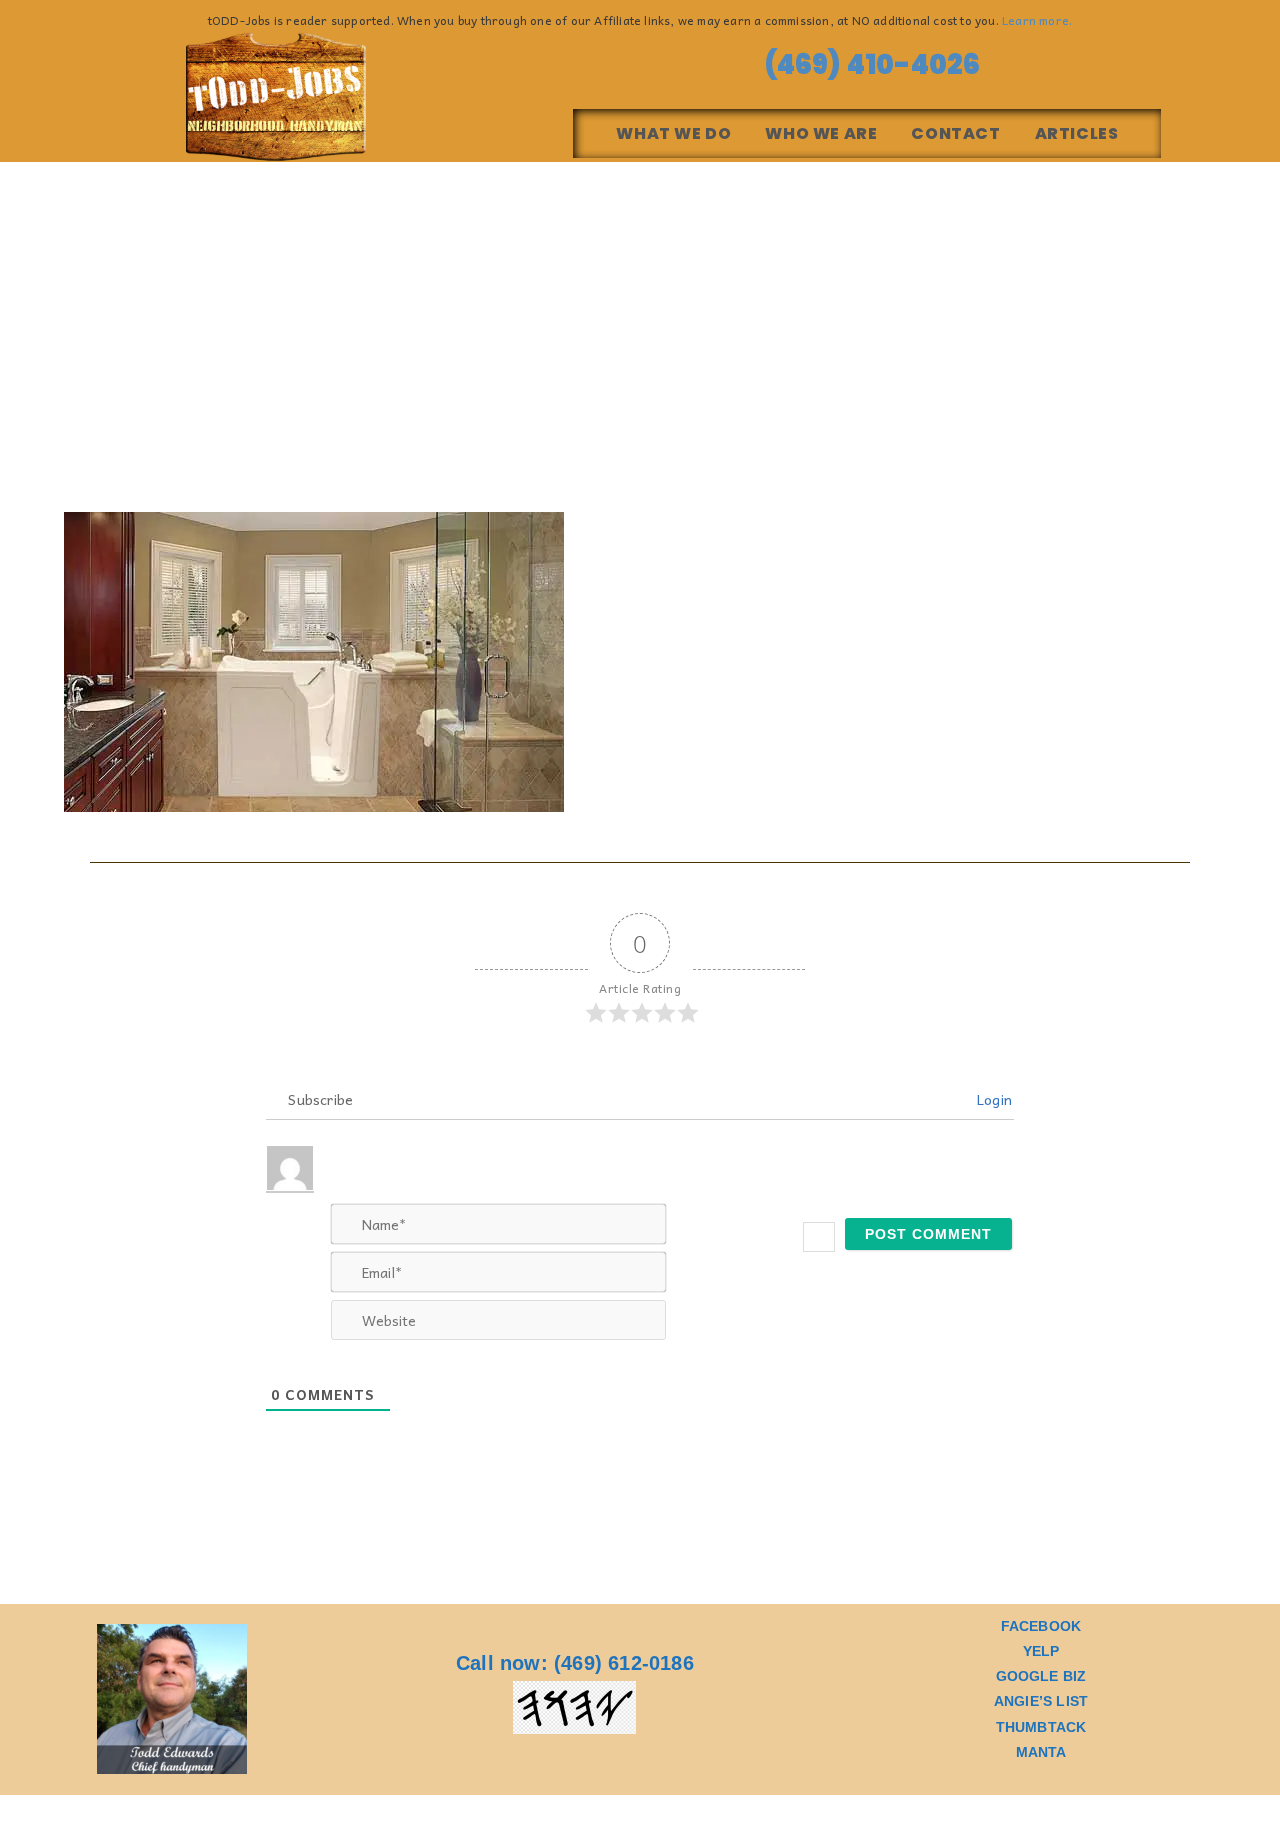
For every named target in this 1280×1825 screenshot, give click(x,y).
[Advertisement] (640, 312)
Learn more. (1037, 20)
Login (992, 1099)
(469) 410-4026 (867, 64)
